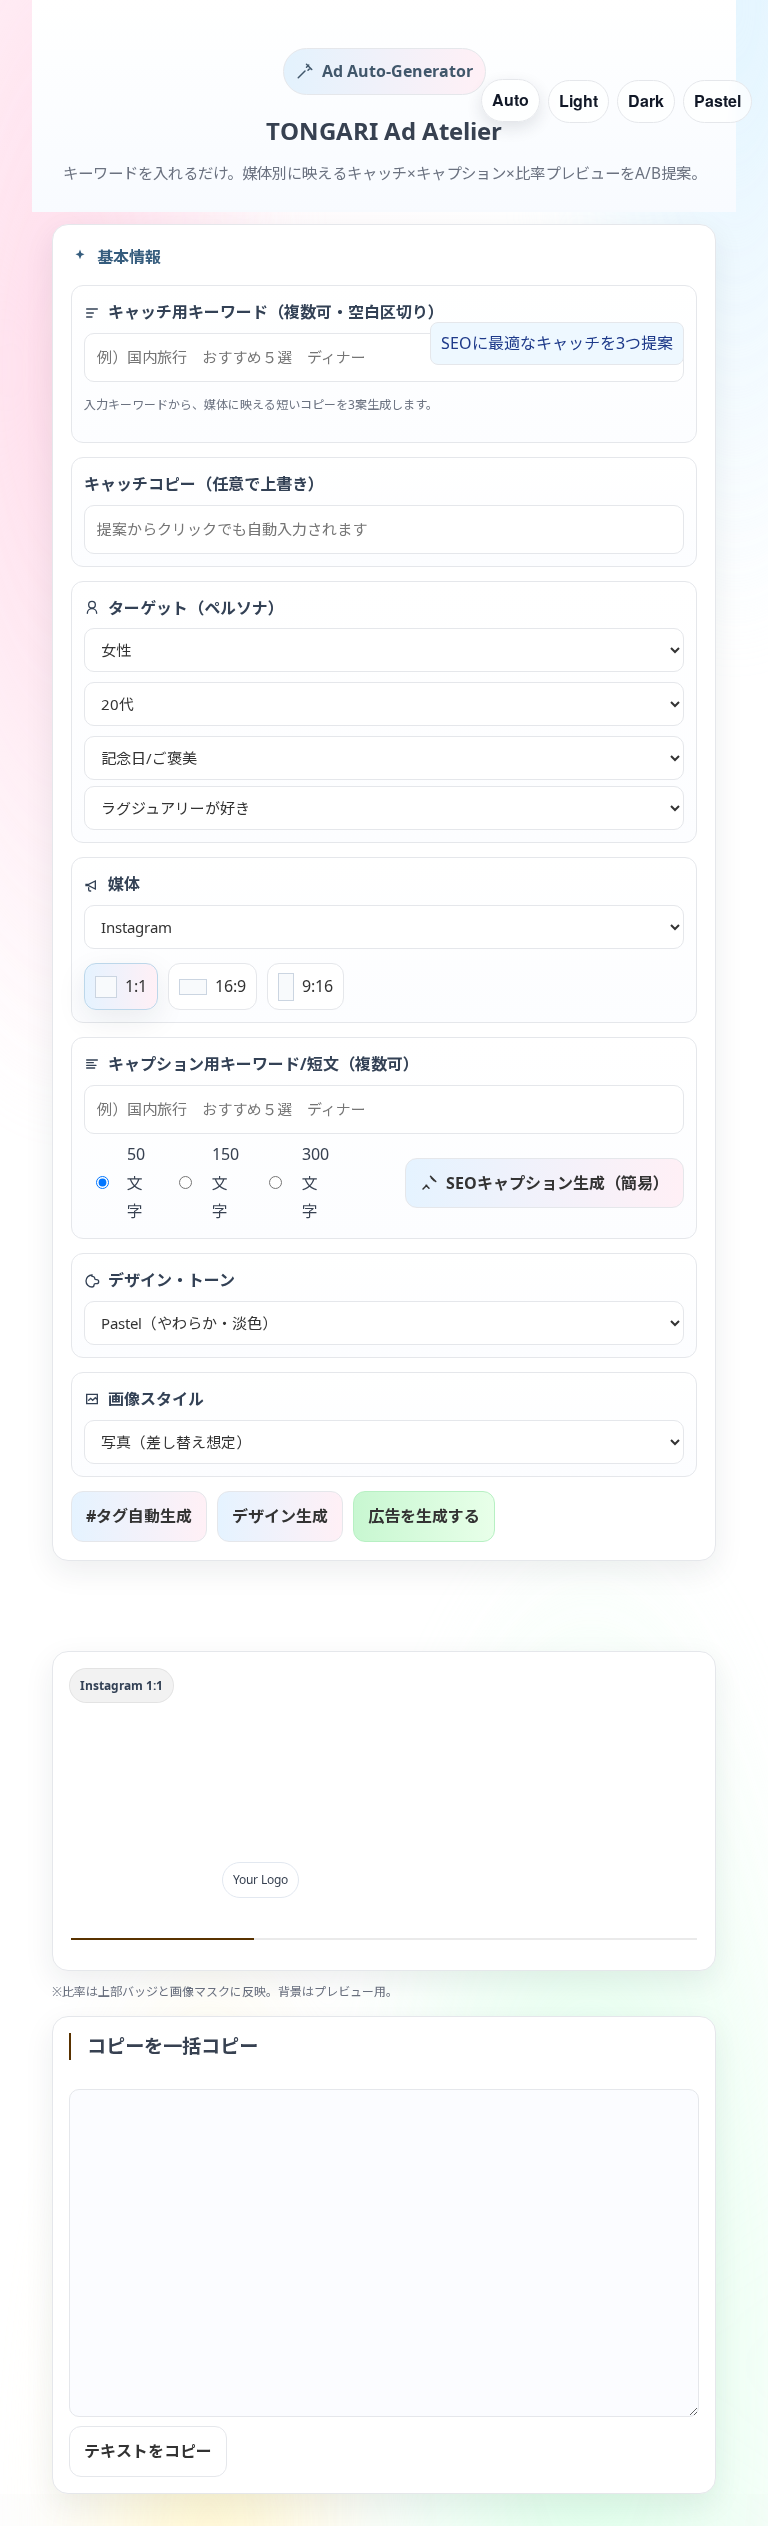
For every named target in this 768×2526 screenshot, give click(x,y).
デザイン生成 (280, 1516)
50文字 (136, 1183)
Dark (646, 100)
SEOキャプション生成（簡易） (557, 1183)
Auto (510, 99)
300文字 (315, 1183)
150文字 (225, 1183)
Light (578, 100)
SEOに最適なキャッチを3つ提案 (557, 343)
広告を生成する (424, 1516)
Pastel (717, 100)
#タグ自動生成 (139, 1516)
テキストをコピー (148, 2451)
